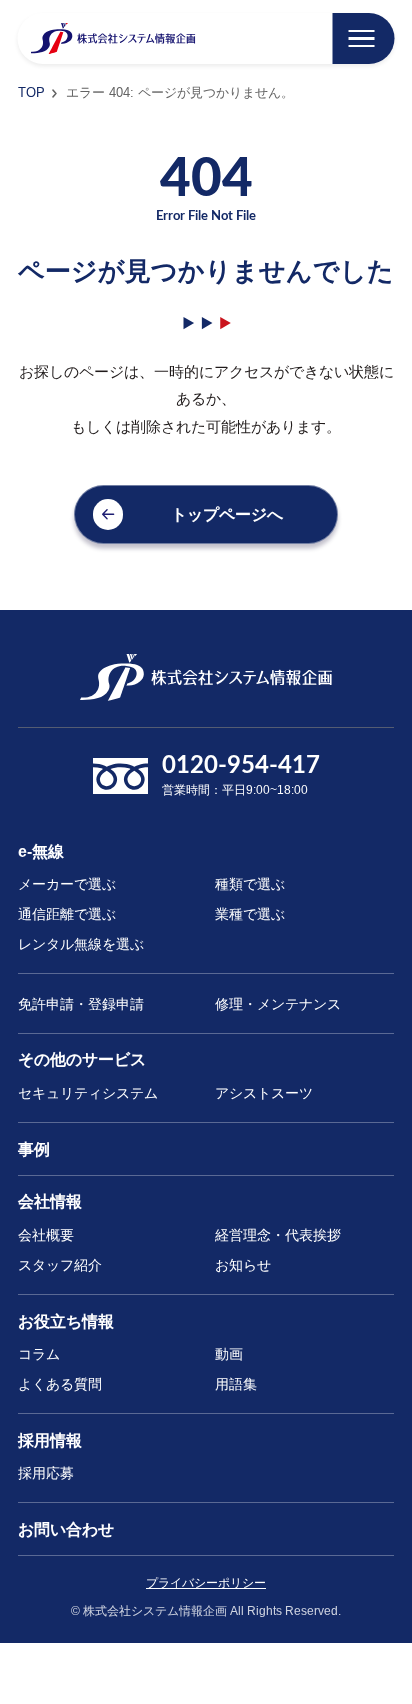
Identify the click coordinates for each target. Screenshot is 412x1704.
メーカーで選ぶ (67, 884)
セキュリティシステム (88, 1093)
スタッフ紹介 (60, 1265)
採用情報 (50, 1440)
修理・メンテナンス (278, 1004)
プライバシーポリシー (206, 1583)
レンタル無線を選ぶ (81, 944)
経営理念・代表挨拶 (278, 1235)
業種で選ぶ (250, 914)
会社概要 (46, 1235)
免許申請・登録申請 (81, 1004)
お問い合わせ (66, 1529)
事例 (34, 1149)
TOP (31, 92)
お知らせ (243, 1265)
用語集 (236, 1384)
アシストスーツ (264, 1093)
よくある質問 (60, 1384)
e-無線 (41, 851)
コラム (39, 1354)
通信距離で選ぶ (67, 914)
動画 (229, 1354)
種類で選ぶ (250, 884)
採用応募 (46, 1473)
